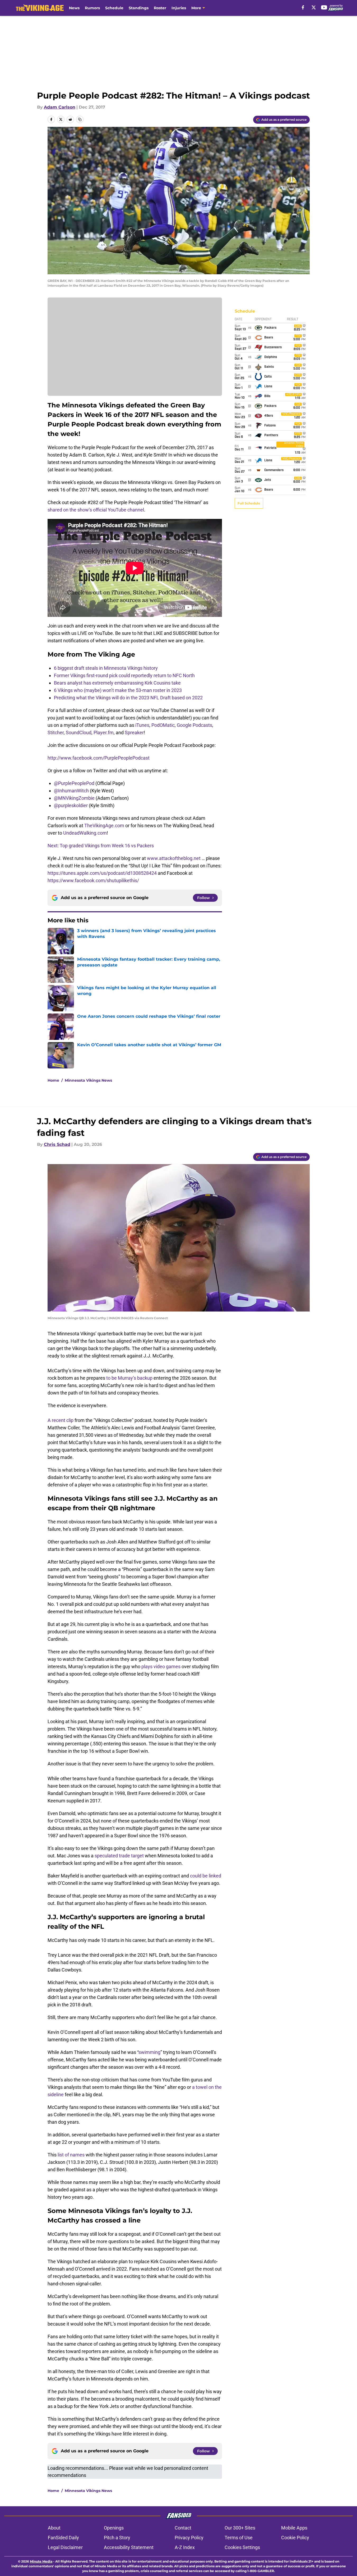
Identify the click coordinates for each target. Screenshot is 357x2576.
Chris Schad (57, 1144)
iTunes (142, 725)
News (74, 8)
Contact (183, 2528)
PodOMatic (163, 725)
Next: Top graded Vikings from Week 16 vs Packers (101, 846)
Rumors (92, 8)
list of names (71, 2155)
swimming (149, 2052)
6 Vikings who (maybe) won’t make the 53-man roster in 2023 (118, 690)
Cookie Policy (295, 2538)
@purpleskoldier (71, 805)
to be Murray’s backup (129, 1378)
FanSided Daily (63, 2538)
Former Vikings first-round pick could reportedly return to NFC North (124, 675)
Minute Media (41, 2561)
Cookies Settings (242, 2547)
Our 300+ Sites (240, 2528)
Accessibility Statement (129, 2547)
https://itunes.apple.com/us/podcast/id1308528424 (102, 873)
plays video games (161, 1666)
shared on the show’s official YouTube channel (96, 510)
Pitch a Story (117, 2538)
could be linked (206, 1876)
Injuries (179, 8)
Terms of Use (239, 2538)
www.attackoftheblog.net (174, 858)
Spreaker (134, 733)
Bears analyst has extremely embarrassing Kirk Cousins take (117, 683)
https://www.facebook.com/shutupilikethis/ (93, 880)
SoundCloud (79, 733)
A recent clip (61, 1420)
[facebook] (303, 7)
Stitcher (56, 733)
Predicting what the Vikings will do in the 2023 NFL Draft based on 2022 (128, 698)
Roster (160, 8)
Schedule (114, 8)
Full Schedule (249, 503)
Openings (114, 2528)
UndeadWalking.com (85, 833)
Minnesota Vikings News (88, 1080)
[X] (314, 7)
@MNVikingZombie (74, 798)
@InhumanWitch (71, 791)
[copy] (80, 119)
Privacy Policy (189, 2538)
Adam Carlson (60, 107)
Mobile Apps (294, 2528)
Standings (139, 8)
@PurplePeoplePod (74, 783)
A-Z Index (185, 2547)
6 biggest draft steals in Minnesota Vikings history (106, 668)
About (54, 2528)
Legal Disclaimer (65, 2547)
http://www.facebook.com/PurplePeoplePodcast (99, 758)
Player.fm (104, 733)
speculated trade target (119, 1856)
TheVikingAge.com (104, 826)
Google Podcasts (194, 725)
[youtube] (324, 7)
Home (53, 1080)
